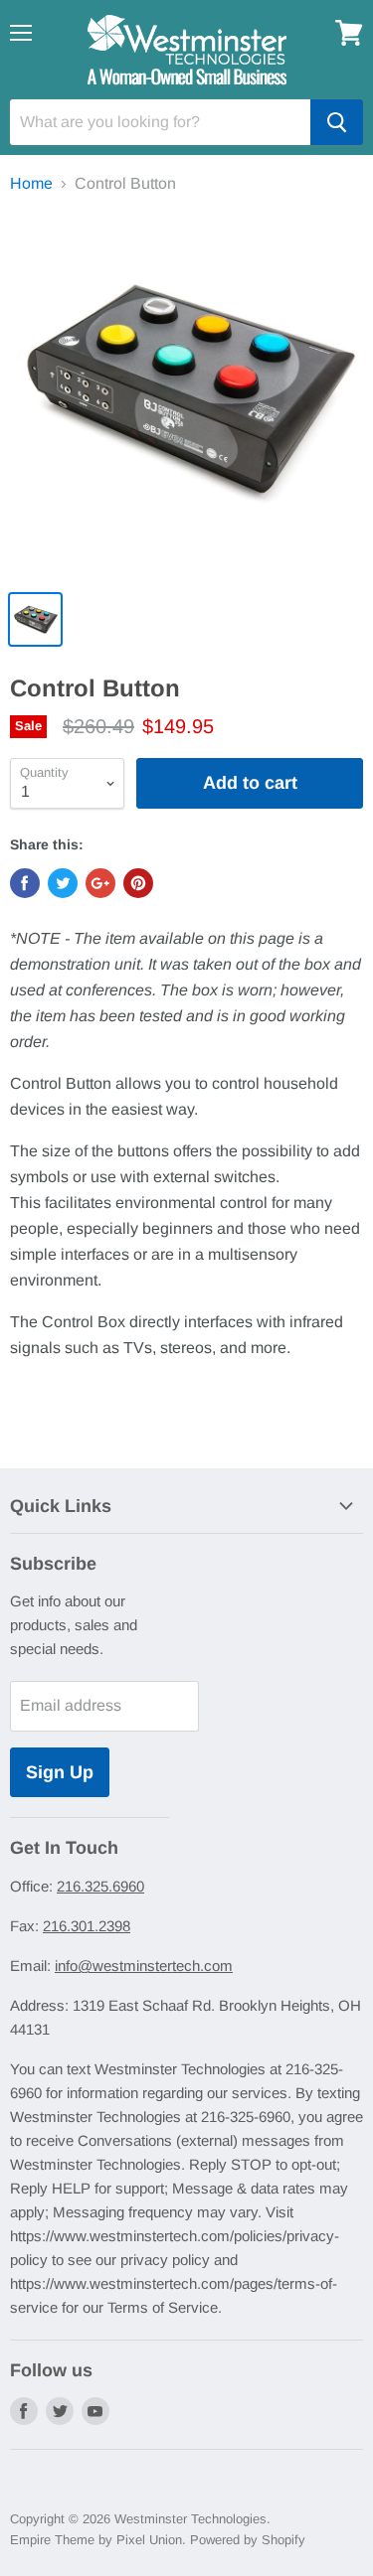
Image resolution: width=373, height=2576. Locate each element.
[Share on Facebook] (25, 883)
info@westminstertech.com (144, 1966)
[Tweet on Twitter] (63, 883)
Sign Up (60, 1772)
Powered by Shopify (248, 2540)
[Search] (337, 122)
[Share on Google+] (100, 883)
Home (31, 183)
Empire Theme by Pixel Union (96, 2540)
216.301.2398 (87, 1926)
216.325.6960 (100, 1886)
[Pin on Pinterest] (138, 883)
